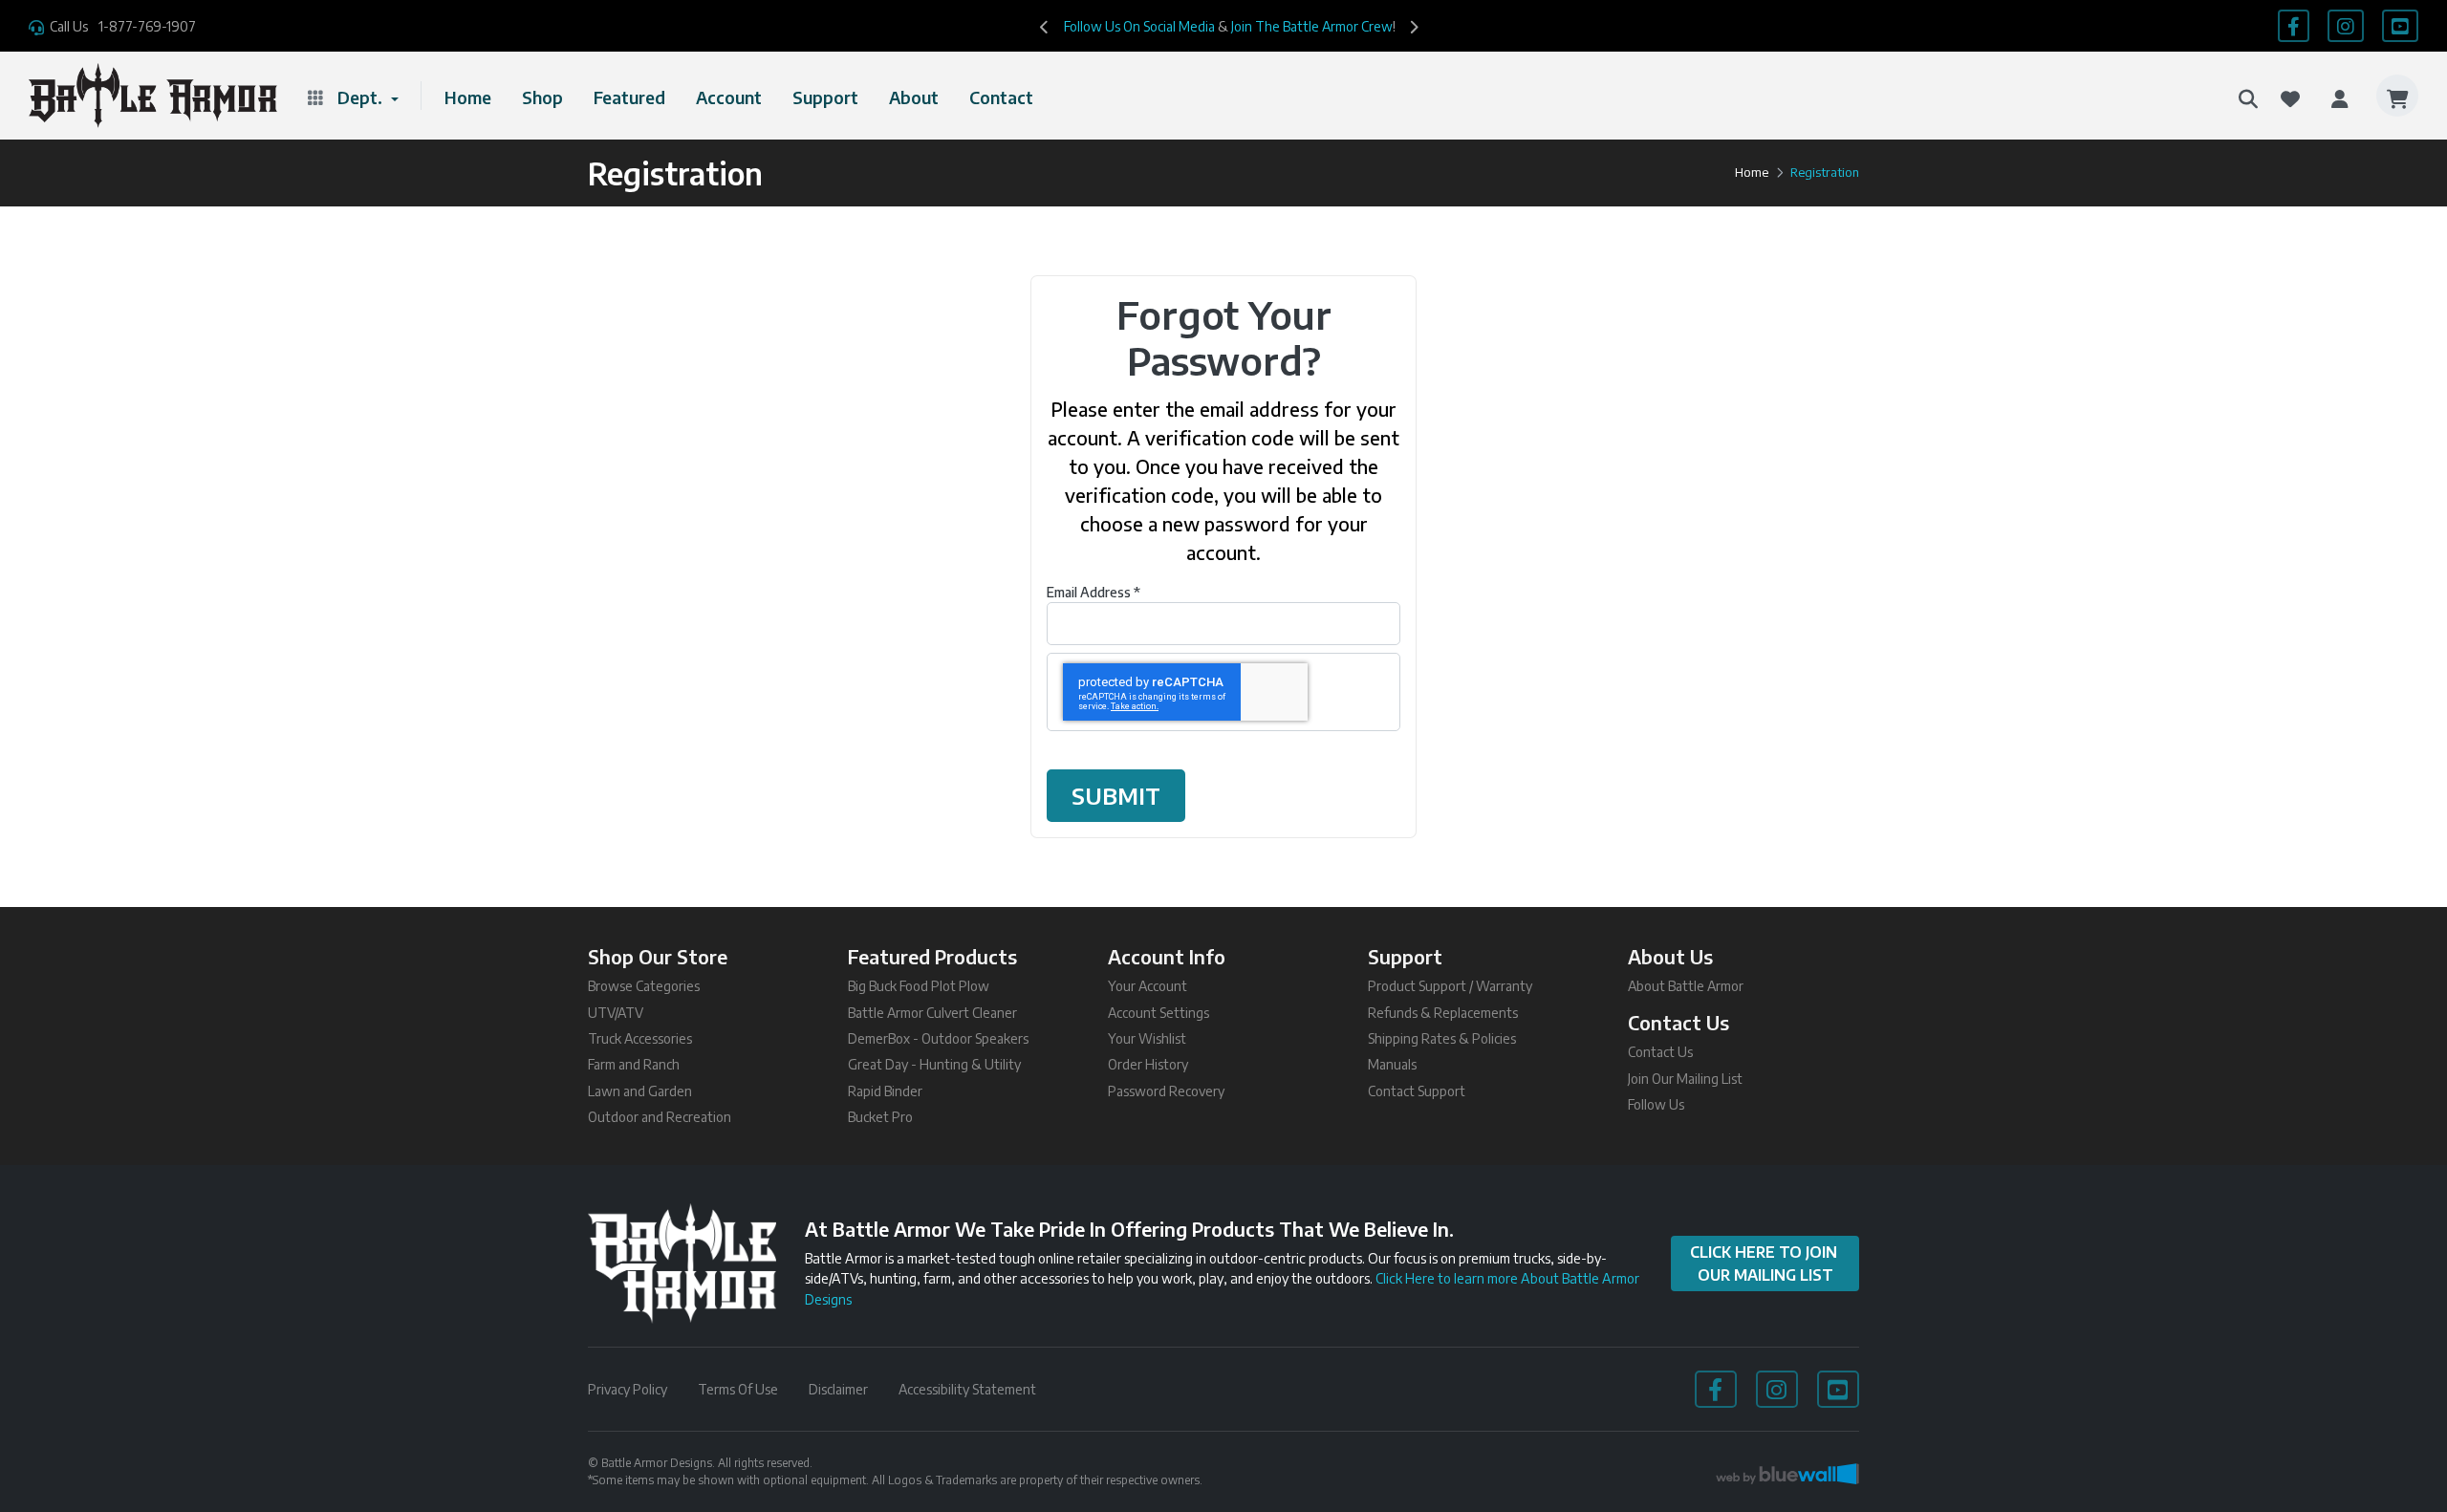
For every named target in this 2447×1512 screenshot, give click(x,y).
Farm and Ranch (634, 1064)
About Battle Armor (1686, 986)
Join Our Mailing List (1685, 1079)
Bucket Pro (880, 1117)
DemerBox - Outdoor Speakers (938, 1038)
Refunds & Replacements (1443, 1013)
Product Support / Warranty (1450, 986)
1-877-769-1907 (147, 26)
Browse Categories (644, 986)
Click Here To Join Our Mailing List (1765, 1264)
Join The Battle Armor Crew (1312, 26)
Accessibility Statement (967, 1389)
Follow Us (1656, 1104)
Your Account (1148, 986)
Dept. (362, 97)
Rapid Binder (885, 1091)
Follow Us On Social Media (1139, 26)
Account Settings (1159, 1013)
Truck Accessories (640, 1038)
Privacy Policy (628, 1389)
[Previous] (1045, 26)
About (914, 97)
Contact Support (1417, 1091)
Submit (1116, 796)
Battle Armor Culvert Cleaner (932, 1013)
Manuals (1392, 1064)
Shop (542, 97)
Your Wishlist (1147, 1038)
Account (729, 97)
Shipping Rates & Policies (1442, 1038)
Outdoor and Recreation (660, 1117)
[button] (2248, 96)
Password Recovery (1166, 1091)
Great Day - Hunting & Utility (934, 1064)
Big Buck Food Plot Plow (919, 986)
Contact (1001, 97)
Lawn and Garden (640, 1091)
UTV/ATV (616, 1013)
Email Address (1094, 592)
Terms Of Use (738, 1389)
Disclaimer (838, 1389)
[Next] (1414, 26)
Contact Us (1660, 1052)
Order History (1148, 1064)
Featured (629, 97)
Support (825, 97)
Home (468, 97)
